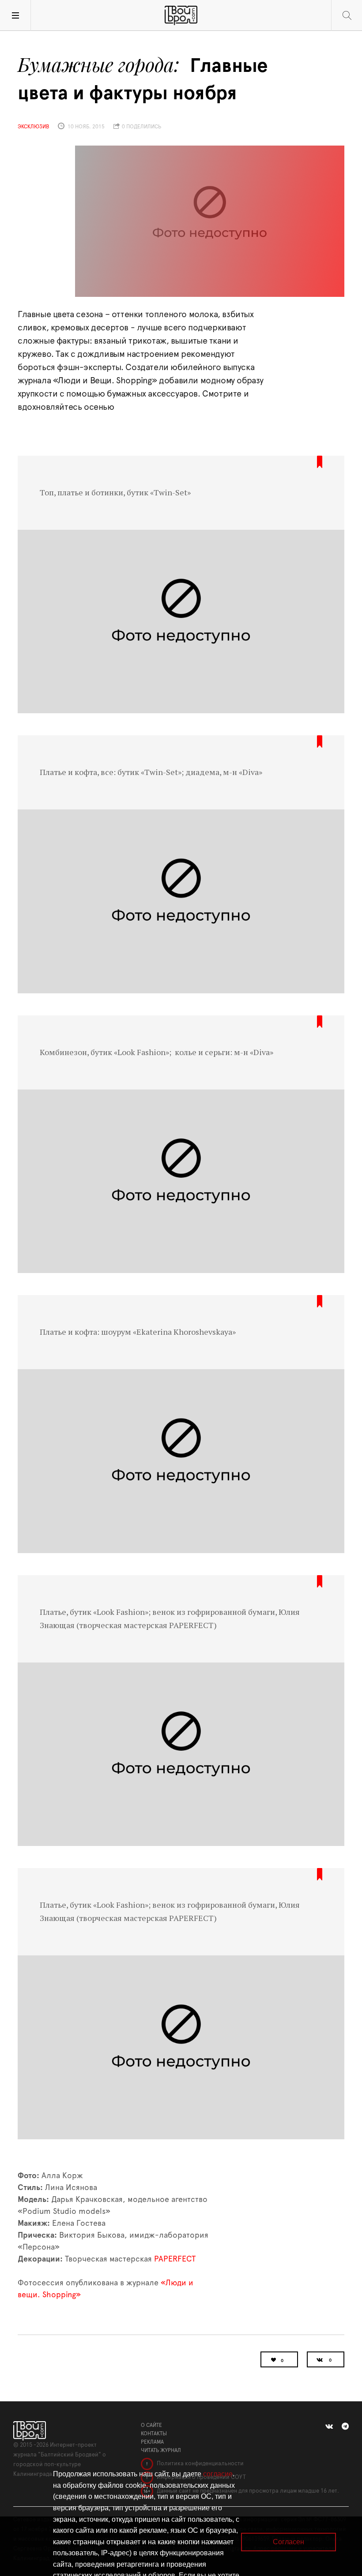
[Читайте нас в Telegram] (345, 2426)
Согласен (288, 2542)
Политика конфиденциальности (200, 2464)
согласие (218, 2474)
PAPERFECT (175, 2259)
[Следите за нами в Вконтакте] (329, 2426)
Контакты (154, 2434)
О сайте (151, 2425)
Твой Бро (181, 15)
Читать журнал (161, 2450)
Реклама (152, 2442)
